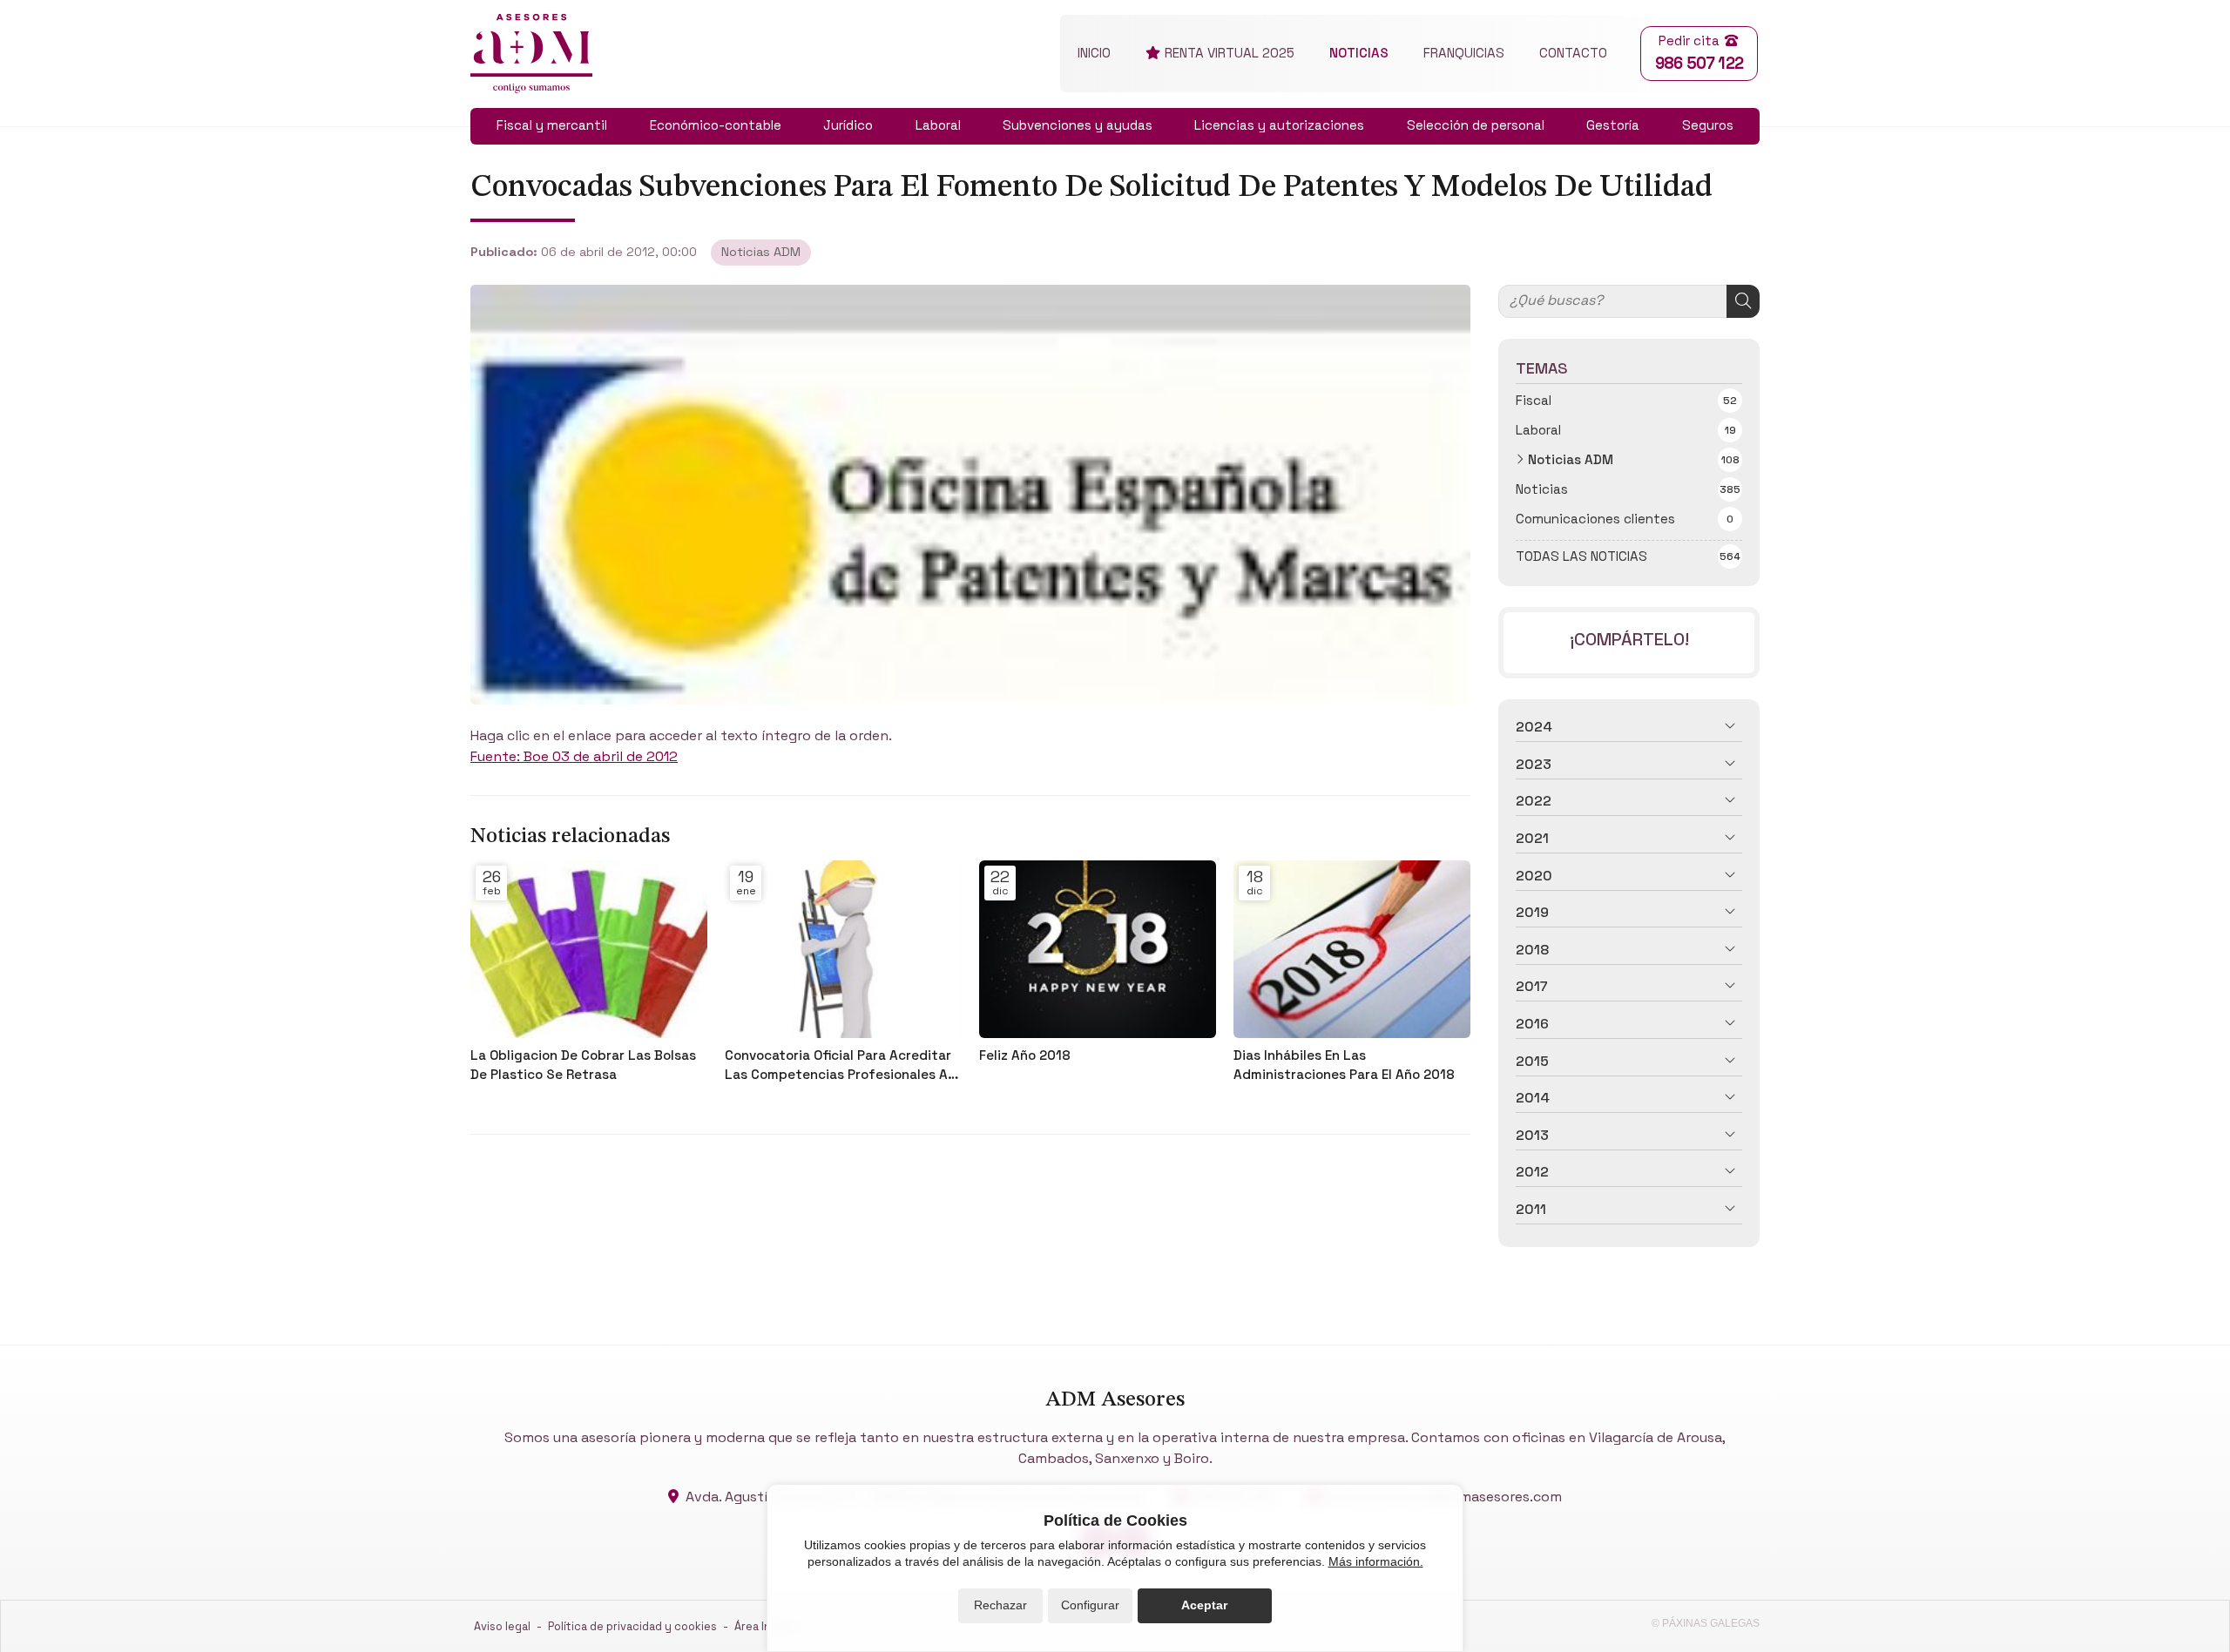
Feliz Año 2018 (1025, 1055)
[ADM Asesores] (531, 54)
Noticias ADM (761, 252)
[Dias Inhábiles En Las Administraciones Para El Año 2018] (1352, 949)
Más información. (1376, 1561)
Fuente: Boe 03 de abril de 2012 (574, 756)
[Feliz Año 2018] (1098, 949)
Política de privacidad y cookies (632, 1626)
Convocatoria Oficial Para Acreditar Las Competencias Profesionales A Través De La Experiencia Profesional (843, 1065)
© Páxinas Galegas (1706, 1623)
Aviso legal (502, 1626)
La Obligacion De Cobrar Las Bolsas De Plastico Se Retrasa (583, 1064)
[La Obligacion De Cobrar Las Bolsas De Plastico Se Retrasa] (589, 949)
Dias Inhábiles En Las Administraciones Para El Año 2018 (1344, 1064)
